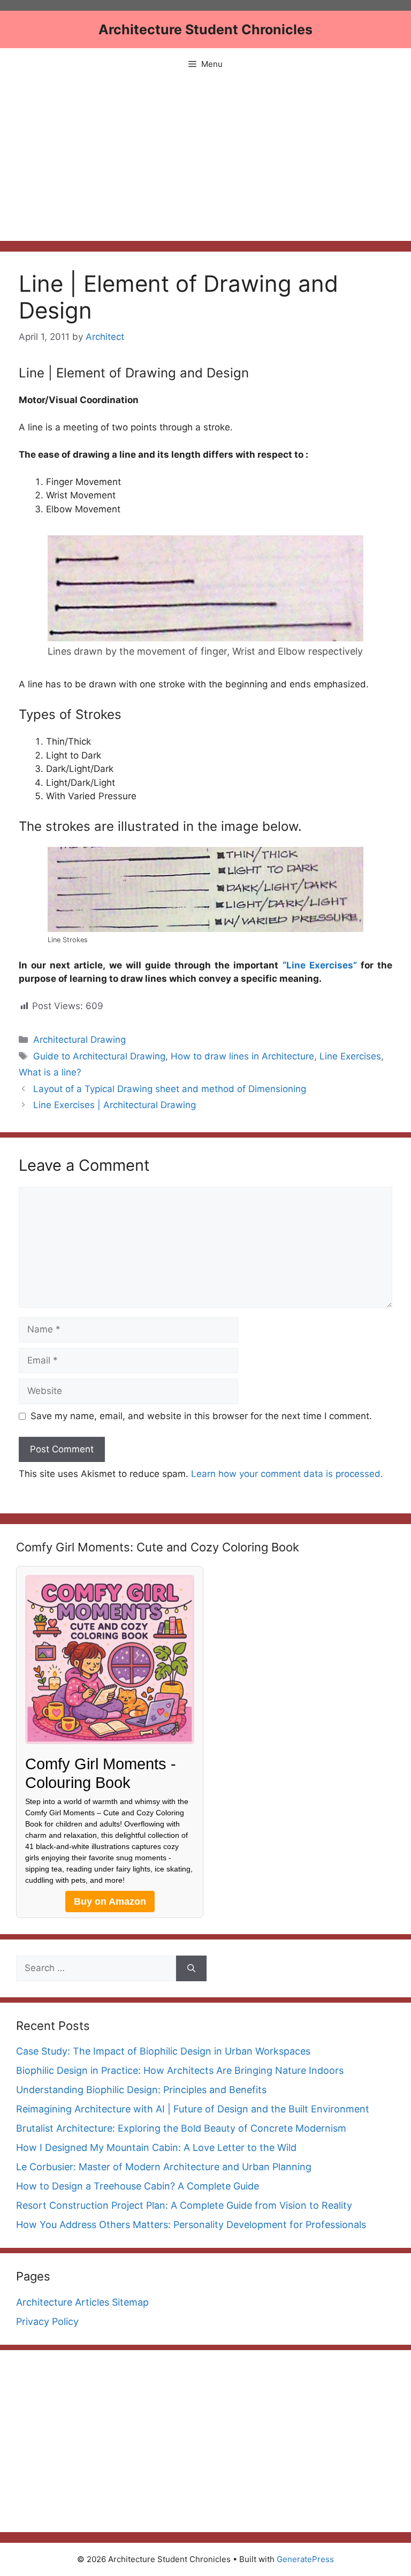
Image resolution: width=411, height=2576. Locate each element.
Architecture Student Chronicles (205, 29)
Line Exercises (350, 1056)
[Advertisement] (205, 161)
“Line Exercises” (320, 965)
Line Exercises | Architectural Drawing (115, 1105)
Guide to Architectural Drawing (99, 1056)
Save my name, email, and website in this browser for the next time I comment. (201, 1416)
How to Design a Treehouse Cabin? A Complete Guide (138, 2186)
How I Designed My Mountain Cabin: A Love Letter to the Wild (156, 2147)
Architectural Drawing (79, 1040)
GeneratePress (305, 2559)
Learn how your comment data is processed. (287, 1474)
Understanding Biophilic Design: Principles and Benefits (141, 2090)
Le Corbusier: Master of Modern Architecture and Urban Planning (164, 2167)
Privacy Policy (47, 2321)
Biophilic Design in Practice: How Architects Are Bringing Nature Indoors (180, 2070)
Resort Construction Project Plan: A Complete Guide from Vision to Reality (184, 2205)
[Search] (191, 1968)
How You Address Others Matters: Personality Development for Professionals (191, 2225)
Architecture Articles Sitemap (82, 2302)
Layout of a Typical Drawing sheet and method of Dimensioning (170, 1089)
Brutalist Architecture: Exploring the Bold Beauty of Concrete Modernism (181, 2128)
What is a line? (50, 1072)
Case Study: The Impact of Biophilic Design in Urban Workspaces (163, 2051)
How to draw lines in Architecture (242, 1056)
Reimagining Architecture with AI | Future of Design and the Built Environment (193, 2109)
